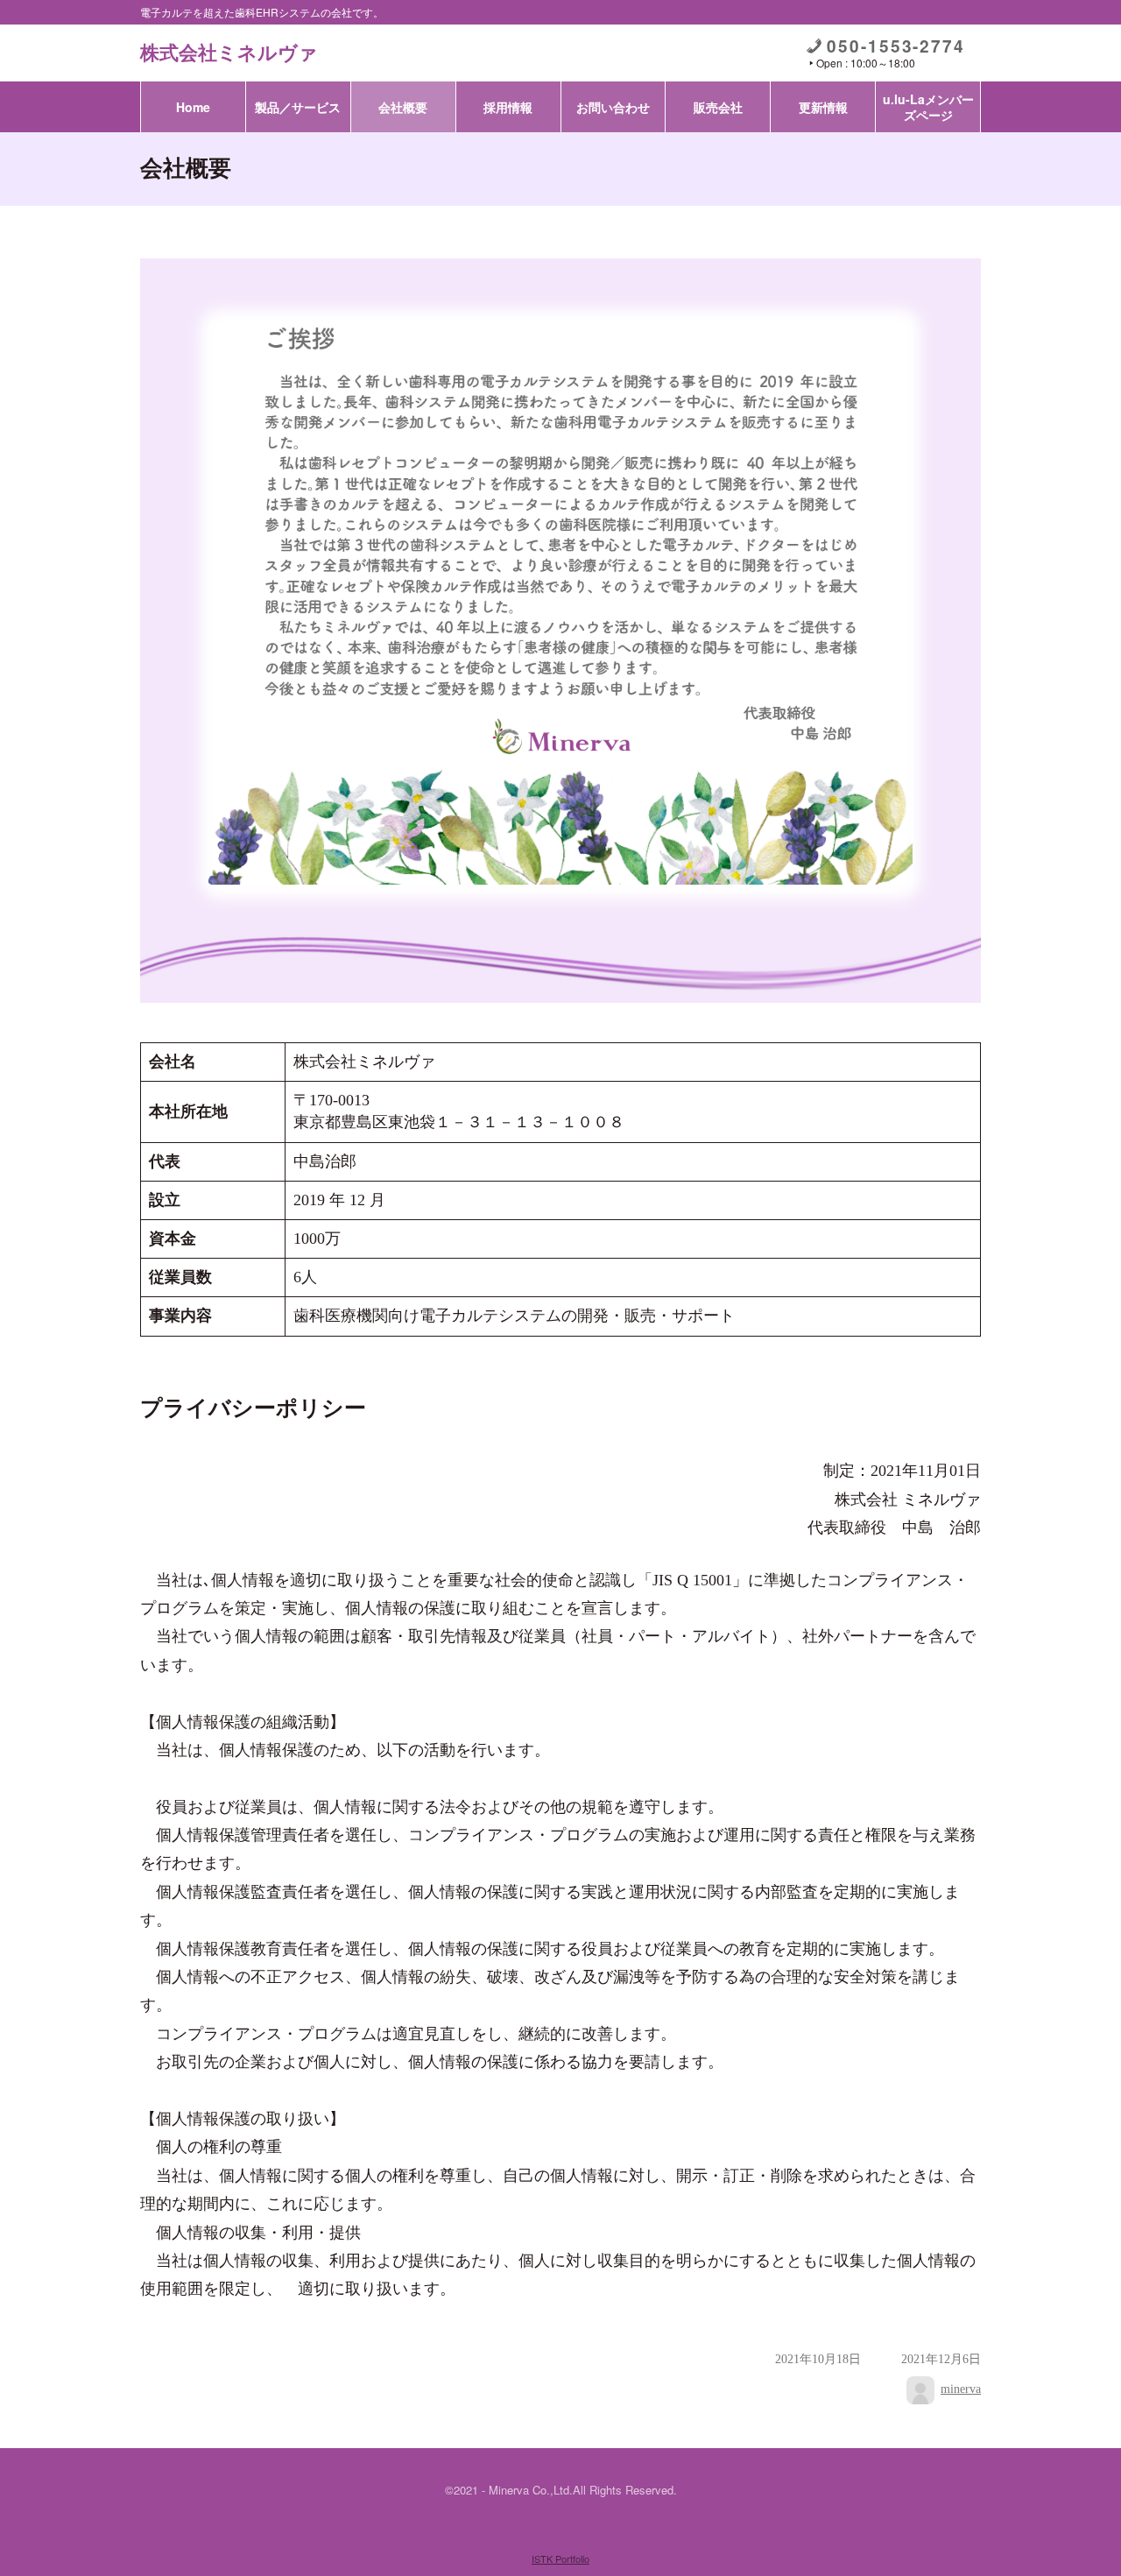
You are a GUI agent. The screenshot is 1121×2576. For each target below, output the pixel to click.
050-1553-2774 (896, 46)
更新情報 (823, 107)
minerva (961, 2389)
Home (193, 107)
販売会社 (718, 107)
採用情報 (508, 107)
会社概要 (403, 107)
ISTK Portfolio (560, 2558)
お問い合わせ (613, 107)
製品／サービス (298, 107)
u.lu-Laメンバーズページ (928, 107)
